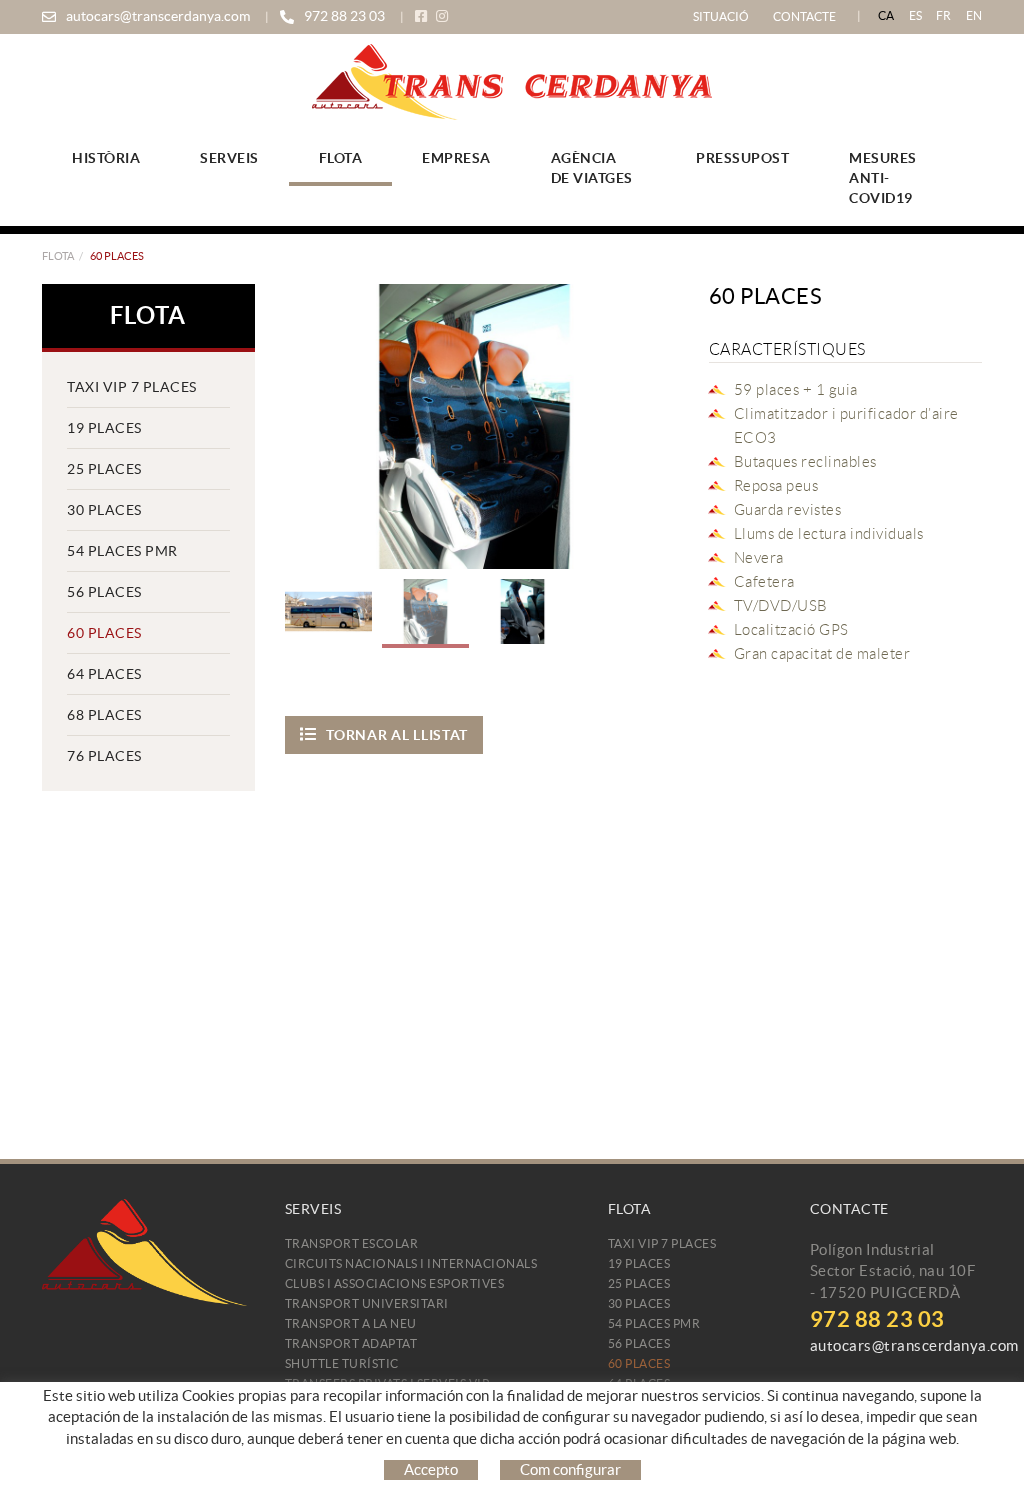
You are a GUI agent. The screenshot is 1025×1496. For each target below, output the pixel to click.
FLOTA (58, 256)
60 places (104, 633)
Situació (721, 16)
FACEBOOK (423, 17)
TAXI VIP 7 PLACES (132, 387)
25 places (104, 469)
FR (944, 15)
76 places (104, 756)
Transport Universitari (367, 1303)
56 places (104, 592)
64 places (104, 674)
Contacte (804, 16)
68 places (104, 715)
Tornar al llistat (397, 735)
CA (886, 15)
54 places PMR (122, 551)
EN (974, 15)
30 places (104, 510)
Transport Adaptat (351, 1343)
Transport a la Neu (351, 1323)
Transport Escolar (352, 1243)
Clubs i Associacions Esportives (395, 1283)
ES (916, 15)
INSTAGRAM (444, 17)
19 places (104, 428)
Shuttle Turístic (342, 1363)
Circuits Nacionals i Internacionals (411, 1263)
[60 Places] (474, 426)
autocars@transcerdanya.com (158, 16)
